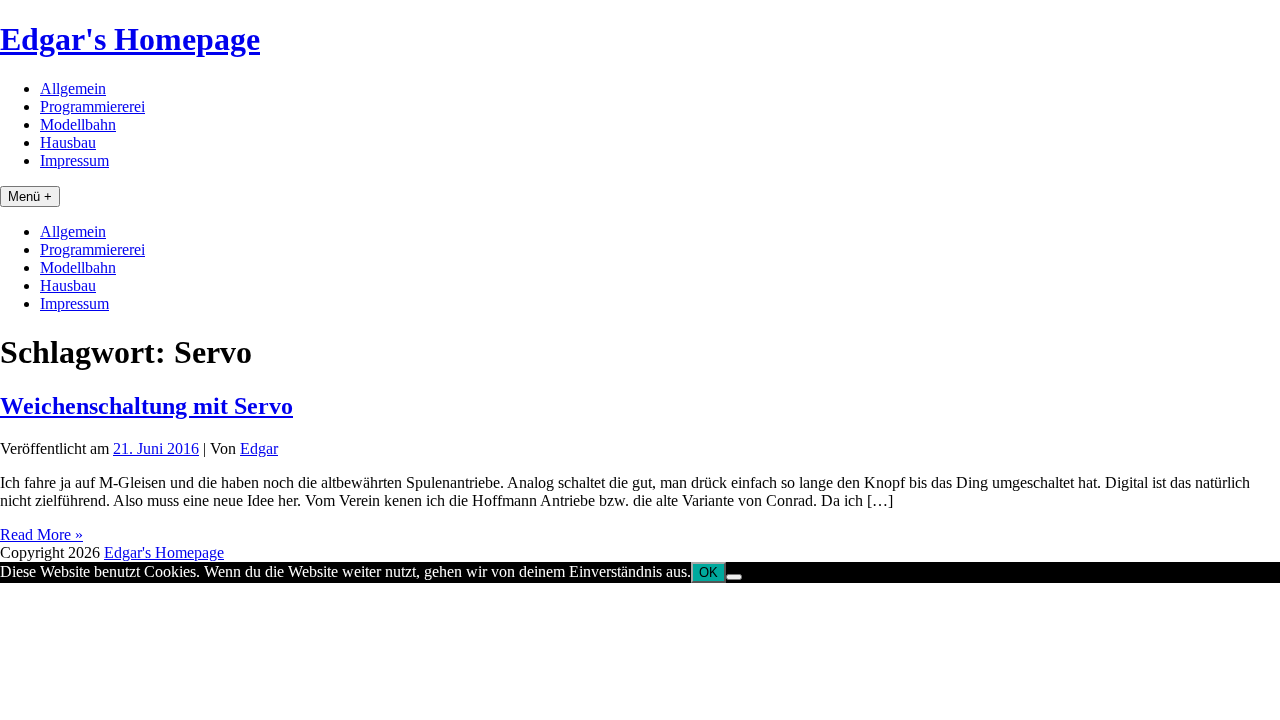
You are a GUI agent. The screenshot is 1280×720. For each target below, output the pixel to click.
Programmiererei (92, 106)
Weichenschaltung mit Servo (146, 406)
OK (708, 572)
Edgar (259, 448)
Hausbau (68, 142)
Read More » (41, 534)
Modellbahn (78, 124)
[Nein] (734, 577)
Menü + (30, 196)
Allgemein (73, 88)
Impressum (74, 160)
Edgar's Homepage (130, 39)
